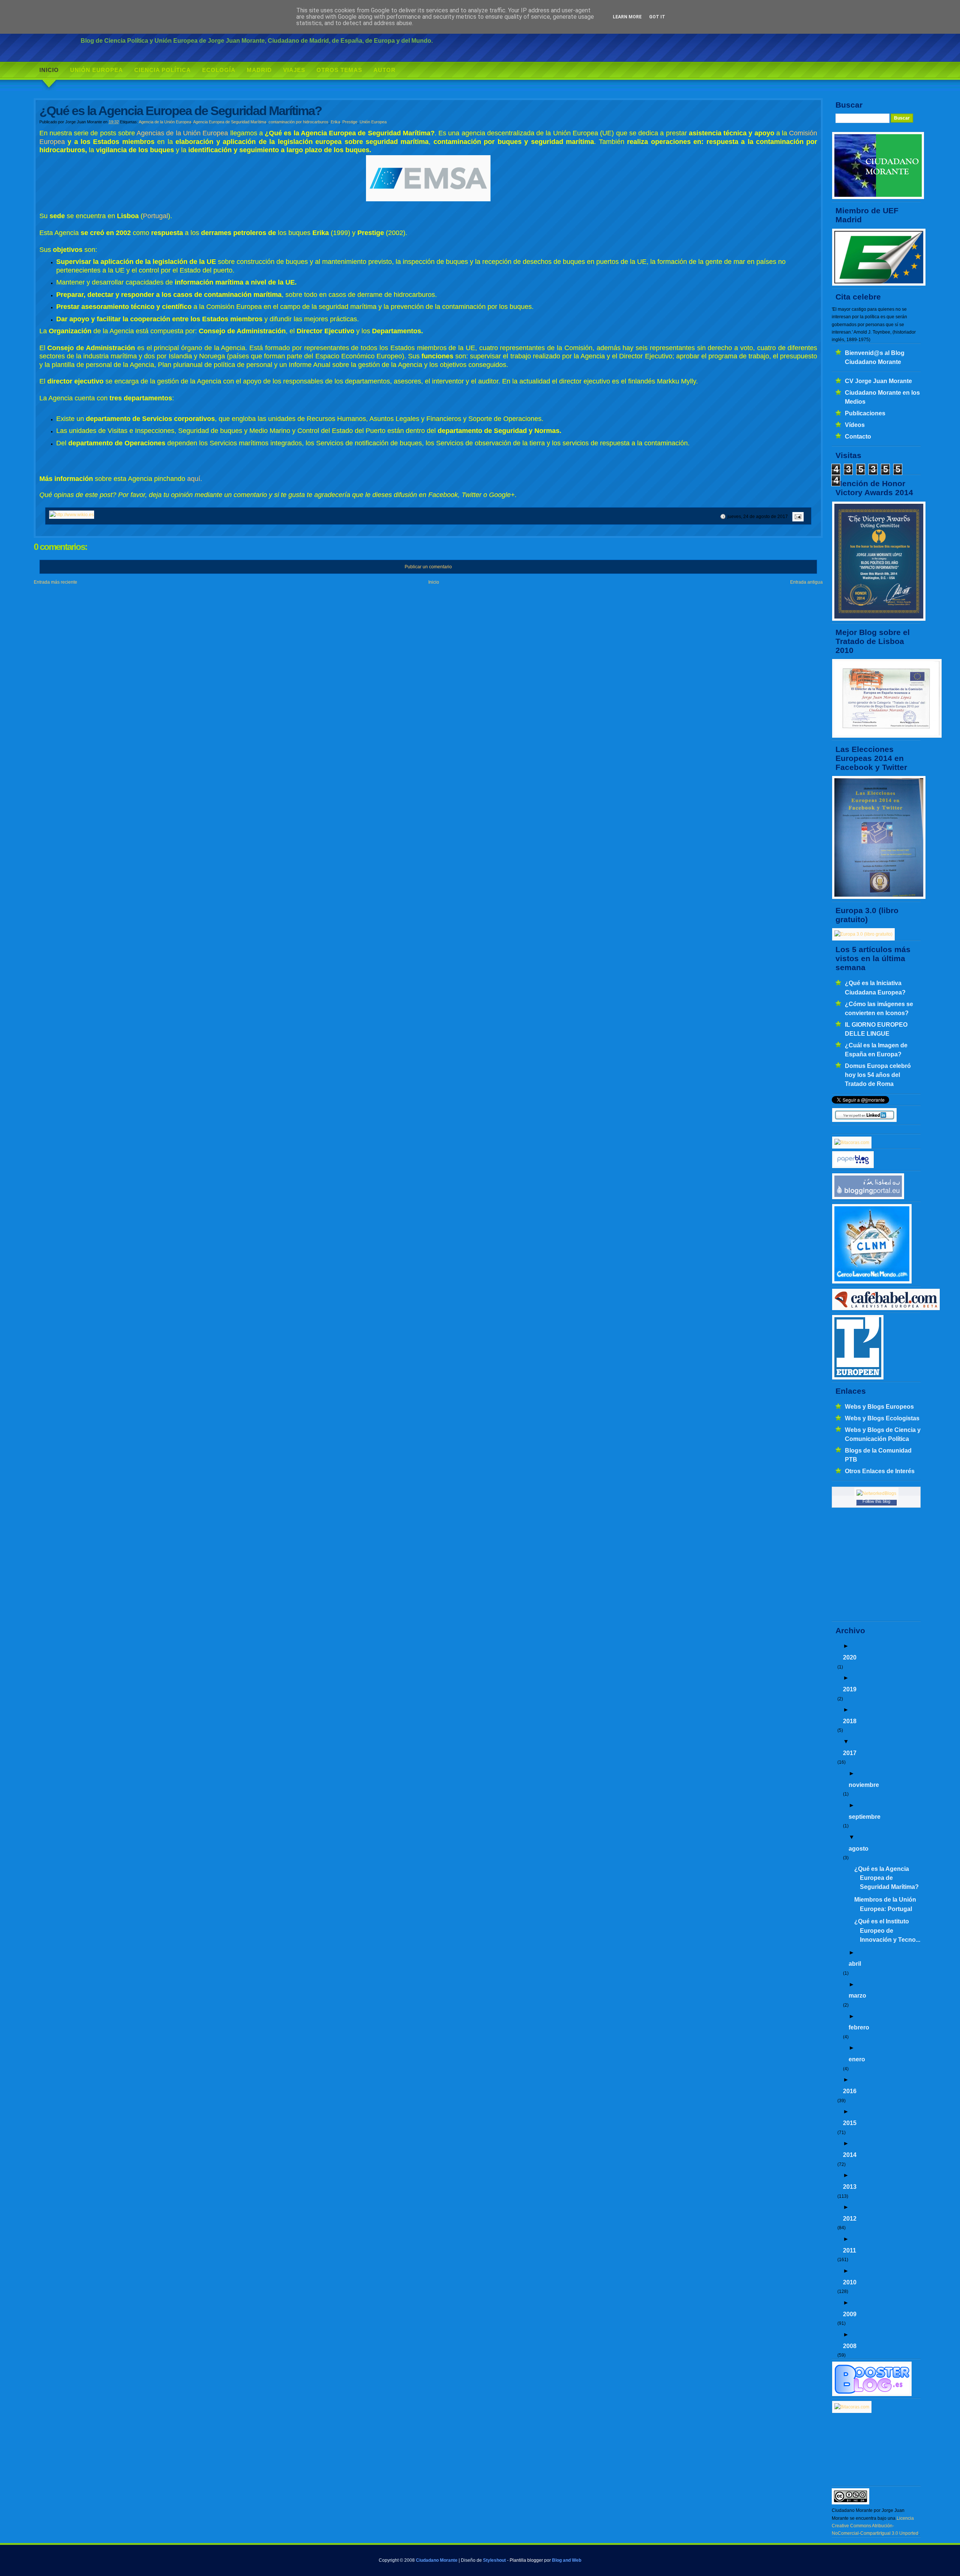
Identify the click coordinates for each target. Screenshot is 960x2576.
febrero (859, 2027)
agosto (859, 1848)
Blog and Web (567, 2560)
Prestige (350, 122)
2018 (850, 1721)
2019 (850, 1689)
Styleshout (494, 2560)
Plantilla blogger (526, 2560)
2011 (850, 2250)
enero (857, 2059)
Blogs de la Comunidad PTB (878, 1455)
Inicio (49, 70)
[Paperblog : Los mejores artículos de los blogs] (853, 1167)
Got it (657, 17)
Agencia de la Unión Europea (165, 122)
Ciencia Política (163, 70)
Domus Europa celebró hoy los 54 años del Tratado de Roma (878, 1075)
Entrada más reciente (55, 582)
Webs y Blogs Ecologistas (882, 1418)
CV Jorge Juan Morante (878, 381)
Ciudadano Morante (437, 2560)
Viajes (294, 70)
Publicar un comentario (428, 567)
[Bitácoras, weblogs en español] (852, 2407)
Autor (385, 70)
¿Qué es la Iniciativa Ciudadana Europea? (875, 987)
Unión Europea (97, 70)
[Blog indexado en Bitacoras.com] (852, 1143)
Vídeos (855, 425)
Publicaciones (865, 413)
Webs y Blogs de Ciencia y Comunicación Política (883, 1434)
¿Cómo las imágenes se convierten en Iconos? (879, 1008)
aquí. (195, 479)
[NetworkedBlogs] (876, 1493)
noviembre (864, 1785)
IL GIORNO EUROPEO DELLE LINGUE (876, 1029)
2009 (850, 2314)
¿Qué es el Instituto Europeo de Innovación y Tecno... (887, 1930)
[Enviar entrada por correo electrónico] (797, 517)
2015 (850, 2123)
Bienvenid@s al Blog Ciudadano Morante (875, 357)
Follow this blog (876, 1501)
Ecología (219, 70)
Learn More (627, 17)
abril (855, 1963)
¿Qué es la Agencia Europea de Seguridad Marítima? (886, 1878)
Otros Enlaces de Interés (880, 1471)
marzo (857, 1995)
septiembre (865, 1817)
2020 (850, 1657)
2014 (850, 2155)
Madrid (259, 70)
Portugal (155, 216)
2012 (850, 2218)
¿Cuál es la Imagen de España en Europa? (876, 1050)
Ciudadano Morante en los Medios (882, 397)
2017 (850, 1753)
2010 (850, 2282)
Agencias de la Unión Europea (182, 133)
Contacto (858, 436)
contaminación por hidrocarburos (298, 122)
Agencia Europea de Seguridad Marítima (230, 122)
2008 (850, 2346)
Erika (335, 122)
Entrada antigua (806, 582)
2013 (850, 2187)
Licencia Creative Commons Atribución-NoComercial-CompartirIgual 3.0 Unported (875, 2526)
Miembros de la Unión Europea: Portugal (885, 1904)
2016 (850, 2091)
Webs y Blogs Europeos (879, 1406)
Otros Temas (339, 70)
